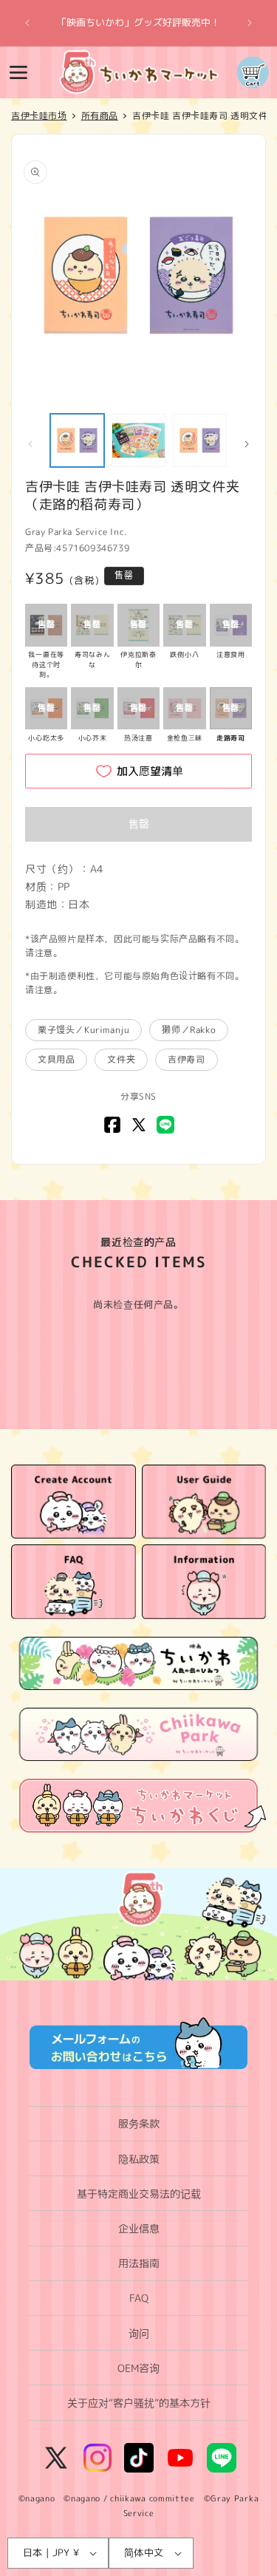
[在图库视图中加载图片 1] (77, 441)
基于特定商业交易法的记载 (139, 2194)
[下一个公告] (250, 23)
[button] (18, 72)
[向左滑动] (30, 444)
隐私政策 (139, 2159)
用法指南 (139, 2263)
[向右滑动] (247, 444)
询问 (139, 2333)
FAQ (139, 2298)
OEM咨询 (138, 2368)
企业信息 (139, 2228)
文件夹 (121, 1059)
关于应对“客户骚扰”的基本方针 (139, 2403)
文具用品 (56, 1059)
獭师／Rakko (189, 1030)
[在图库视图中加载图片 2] (138, 441)
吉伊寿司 (186, 1059)
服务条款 (139, 2123)
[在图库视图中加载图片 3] (200, 441)
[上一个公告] (27, 23)
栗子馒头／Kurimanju (83, 1030)
